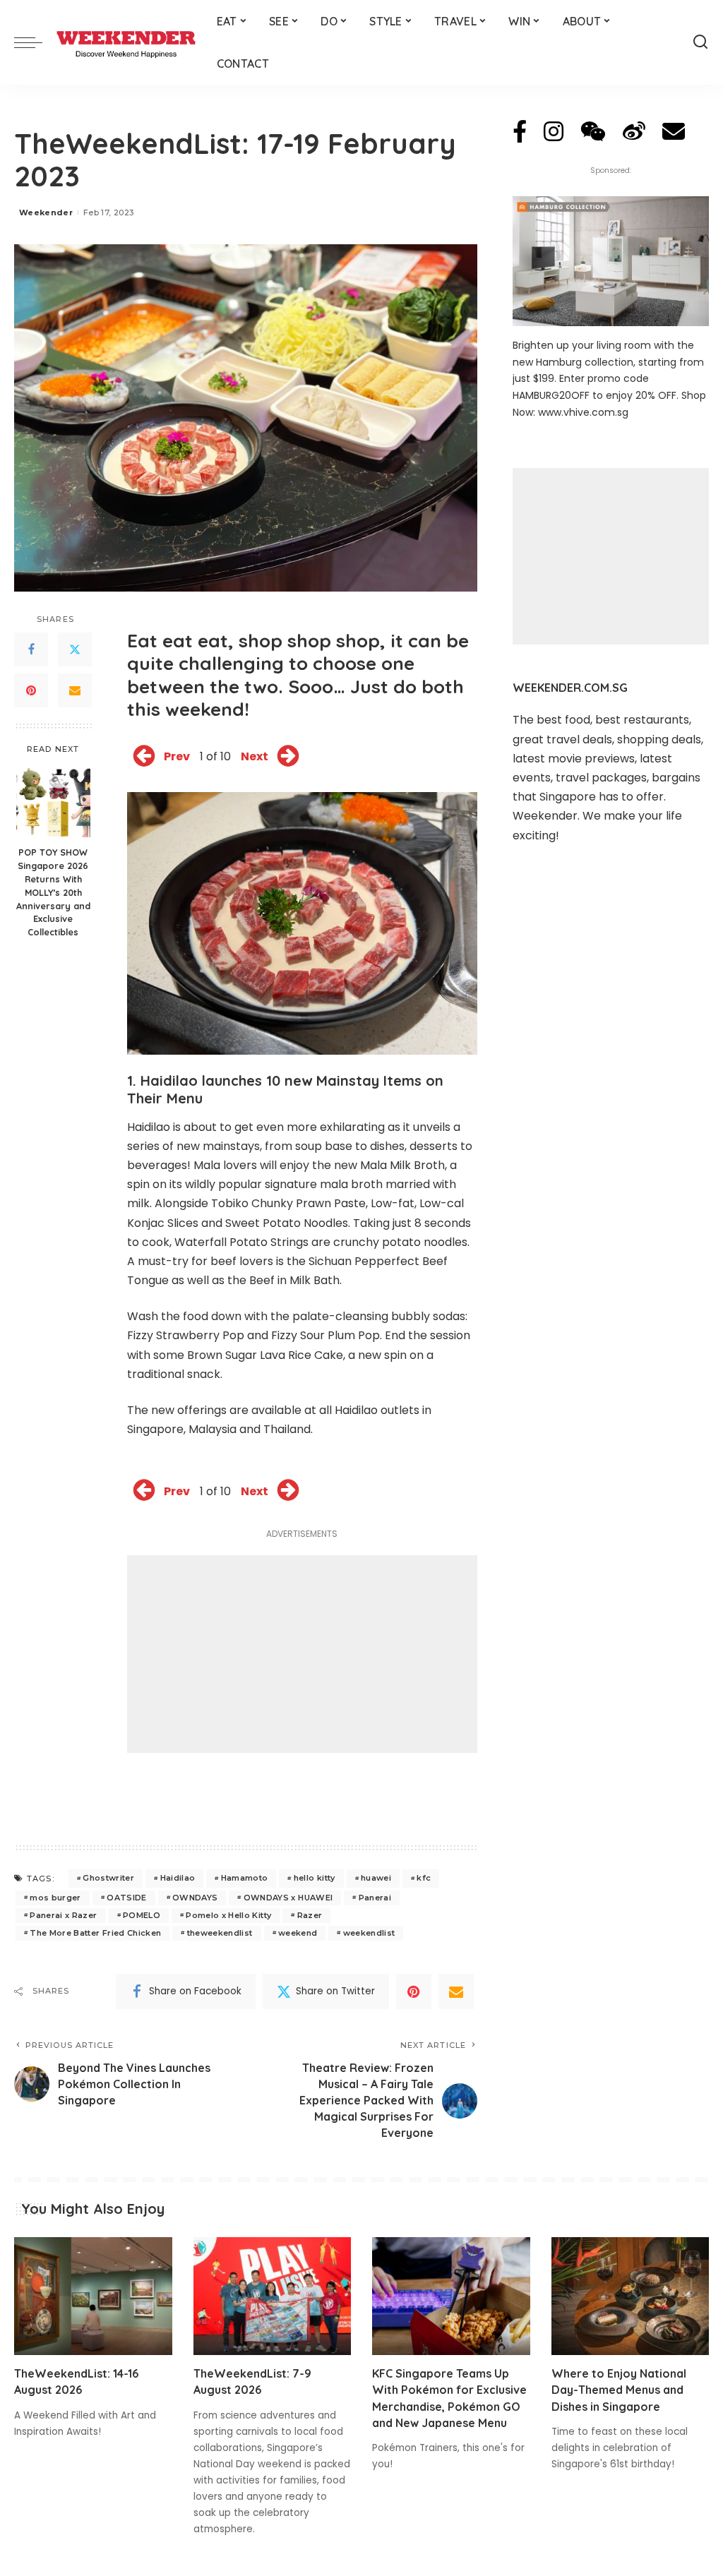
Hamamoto (245, 1878)
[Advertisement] (302, 1654)
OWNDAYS (195, 1898)
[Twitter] (75, 649)
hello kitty (315, 1878)
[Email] (75, 690)
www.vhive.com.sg (583, 412)
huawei (376, 1878)
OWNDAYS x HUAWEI (288, 1898)
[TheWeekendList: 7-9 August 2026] (273, 2296)
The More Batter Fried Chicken (95, 1933)
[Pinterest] (31, 690)
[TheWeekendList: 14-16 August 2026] (93, 2296)
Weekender (46, 212)
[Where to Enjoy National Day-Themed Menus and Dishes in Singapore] (631, 2296)
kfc (424, 1878)
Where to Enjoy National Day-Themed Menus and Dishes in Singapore (619, 2390)
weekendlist (369, 1933)
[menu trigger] (35, 42)
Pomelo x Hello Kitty (228, 1915)
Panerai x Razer (63, 1915)
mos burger (55, 1898)
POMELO (142, 1915)
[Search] (700, 42)
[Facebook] (31, 649)
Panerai (375, 1898)
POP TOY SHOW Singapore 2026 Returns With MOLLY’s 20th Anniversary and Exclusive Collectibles (53, 892)
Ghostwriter (108, 1878)
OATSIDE (126, 1898)
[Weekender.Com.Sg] (126, 42)
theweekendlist (220, 1933)
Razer (310, 1915)
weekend (298, 1933)
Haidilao (178, 1878)
